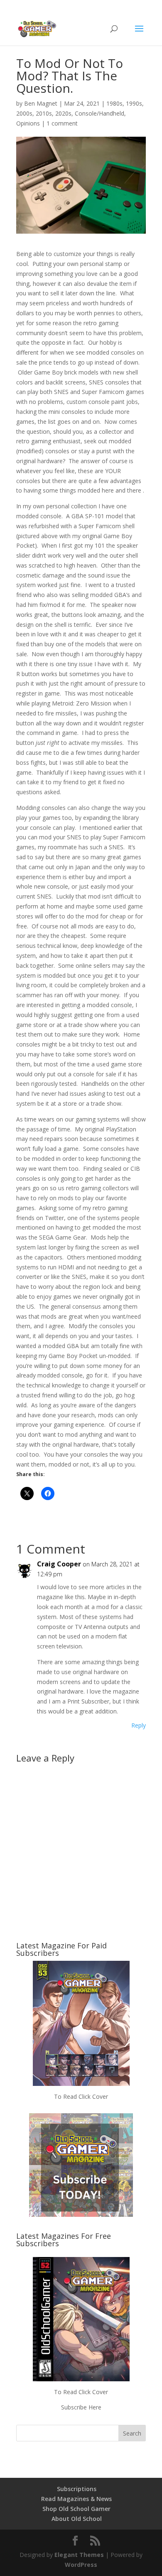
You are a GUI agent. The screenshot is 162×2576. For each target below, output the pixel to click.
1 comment (62, 123)
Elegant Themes (79, 2555)
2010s (44, 113)
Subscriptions (77, 2489)
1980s (114, 103)
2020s (63, 113)
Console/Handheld (99, 113)
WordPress (81, 2565)
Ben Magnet (41, 103)
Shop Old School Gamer (76, 2509)
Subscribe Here (81, 2407)
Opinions (28, 123)
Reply (139, 1725)
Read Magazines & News (76, 2499)
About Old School (77, 2519)
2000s (24, 113)
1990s (134, 103)
